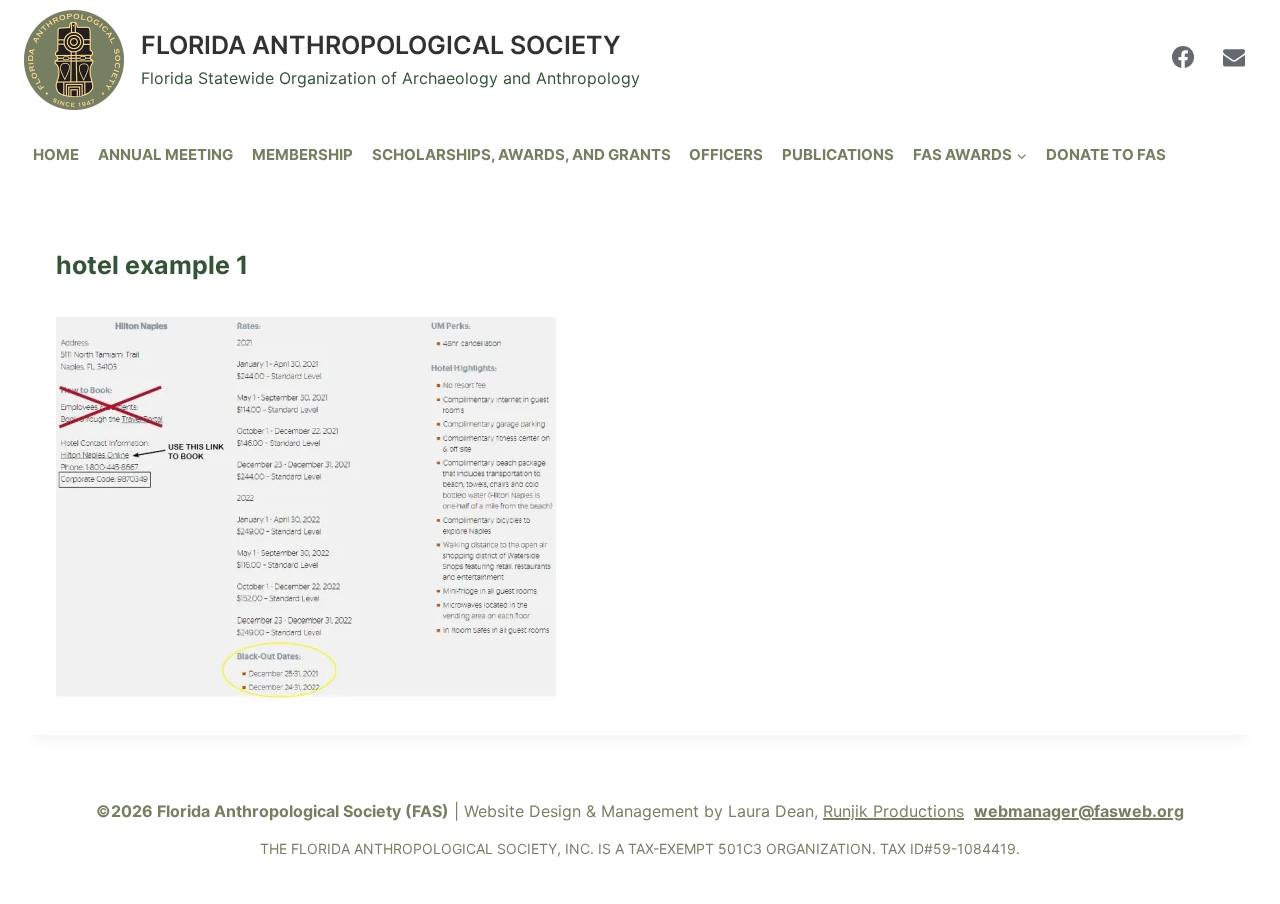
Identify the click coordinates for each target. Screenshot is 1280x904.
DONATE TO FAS (1106, 154)
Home (56, 154)
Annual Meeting (165, 154)
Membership (302, 154)
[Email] (1234, 57)
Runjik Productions (893, 811)
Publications (838, 154)
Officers (726, 154)
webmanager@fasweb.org (1079, 811)
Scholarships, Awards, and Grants (521, 154)
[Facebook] (1183, 57)
